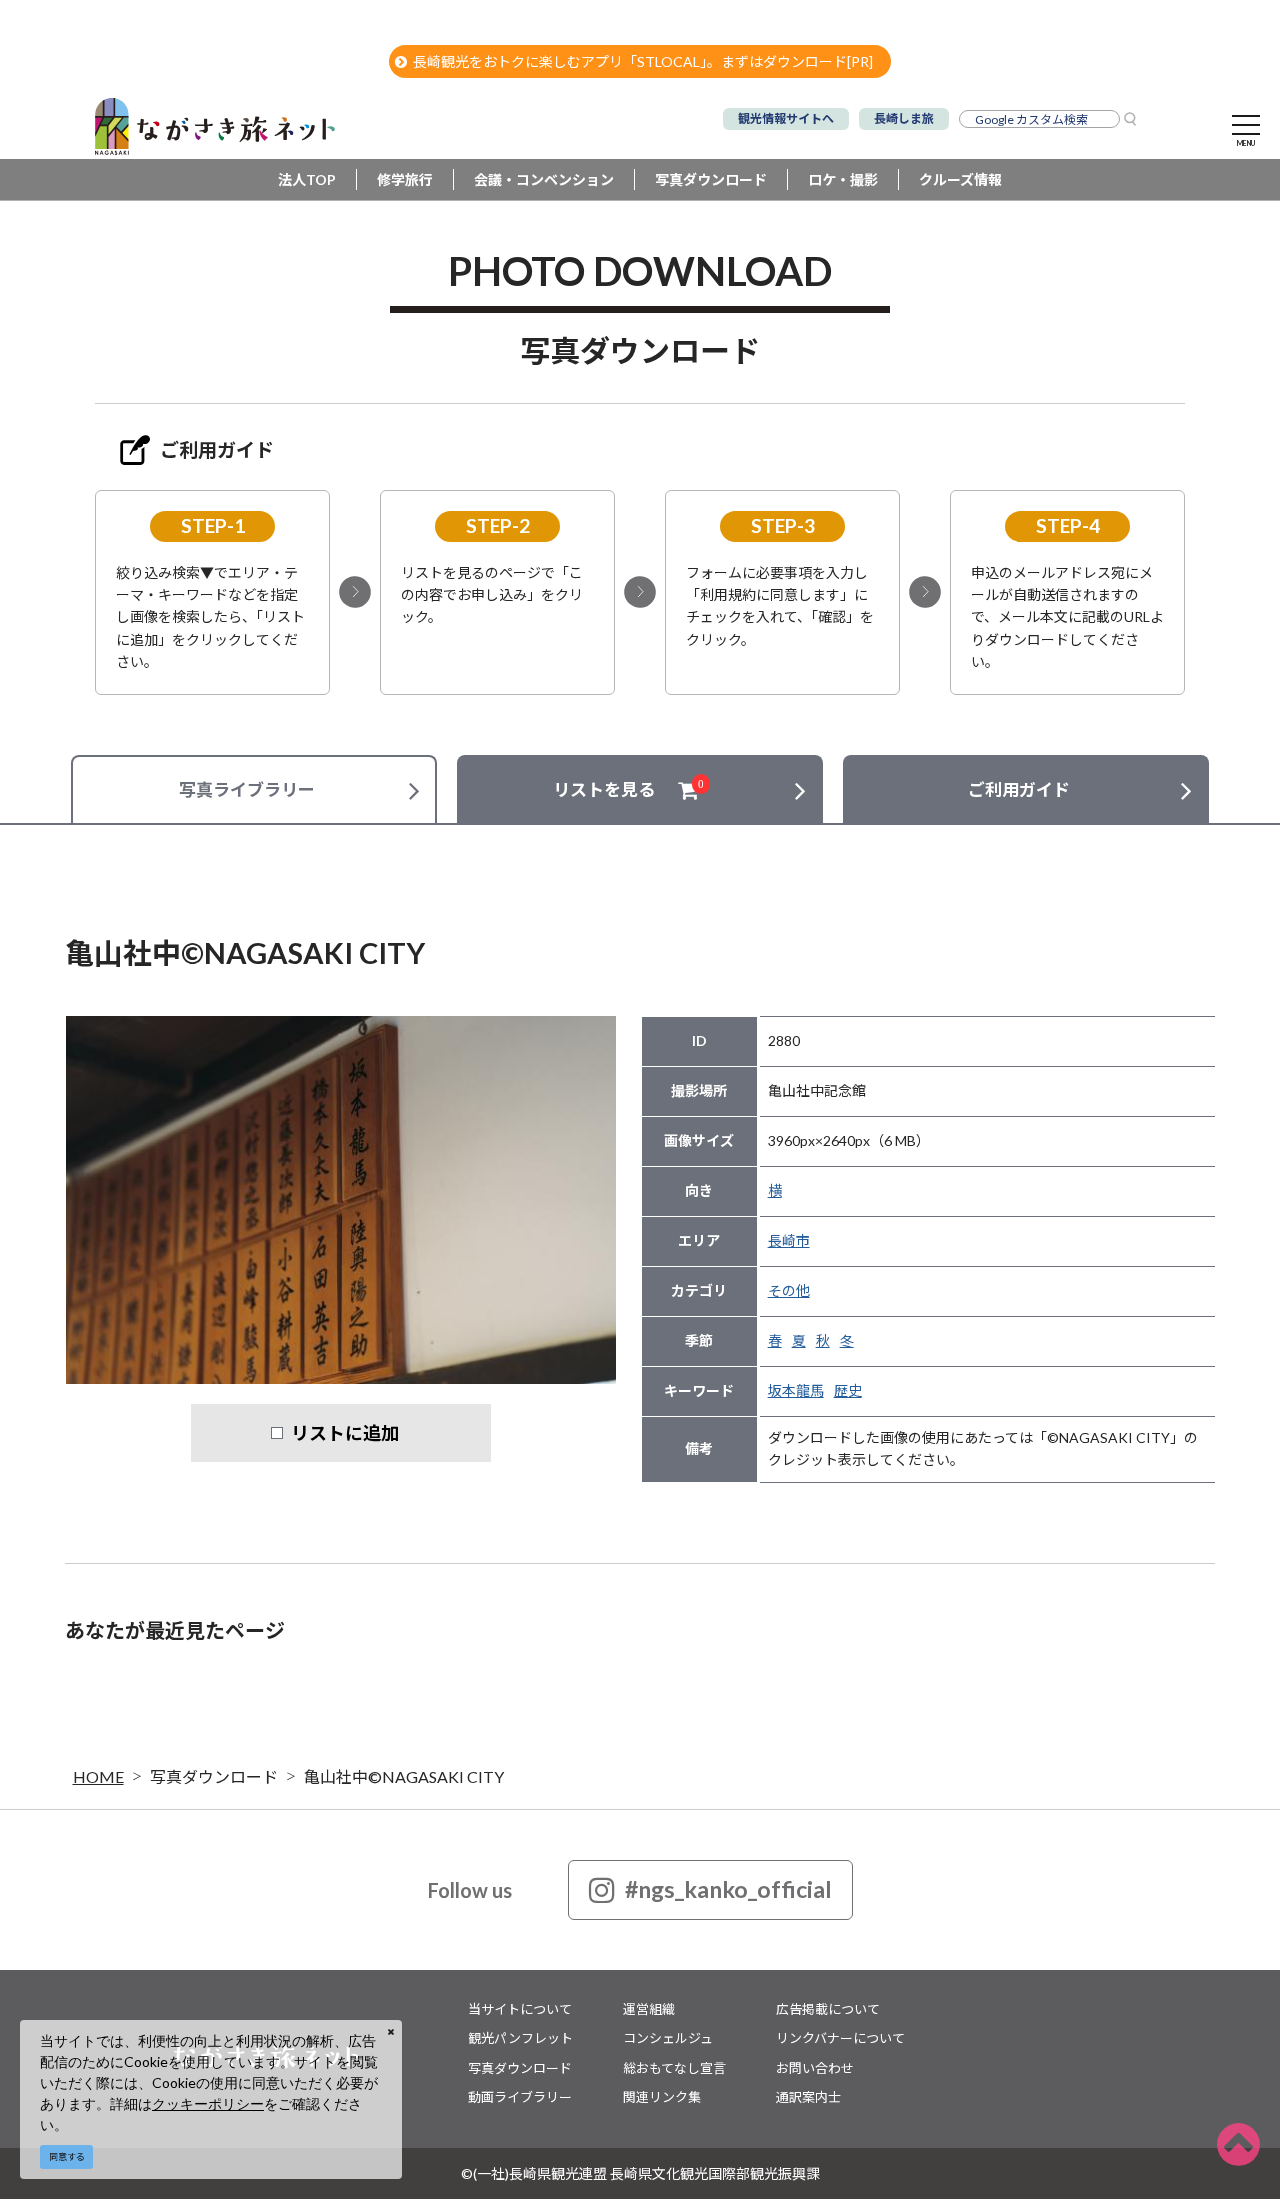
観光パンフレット (520, 2038)
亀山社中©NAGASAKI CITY (404, 1776)
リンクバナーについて (840, 2038)
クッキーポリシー (208, 2103)
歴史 (848, 1390)
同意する (67, 2156)
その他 (789, 1290)
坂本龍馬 (796, 1390)
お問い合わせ (815, 2068)
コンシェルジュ (668, 2038)
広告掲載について (828, 2009)
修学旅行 (405, 179)
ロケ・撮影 (843, 179)
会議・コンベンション (544, 179)
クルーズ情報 (960, 179)
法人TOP (307, 179)
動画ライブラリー (520, 2097)
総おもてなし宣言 (674, 2068)
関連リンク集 (662, 2097)
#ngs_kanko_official (728, 1889)
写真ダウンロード (711, 179)
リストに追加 (345, 1433)
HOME (98, 1776)
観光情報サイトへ (786, 118)
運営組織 (649, 2009)
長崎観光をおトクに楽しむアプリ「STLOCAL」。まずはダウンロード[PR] (643, 61)
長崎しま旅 (904, 118)
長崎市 (789, 1240)
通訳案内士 (808, 2097)
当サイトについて (520, 2009)
